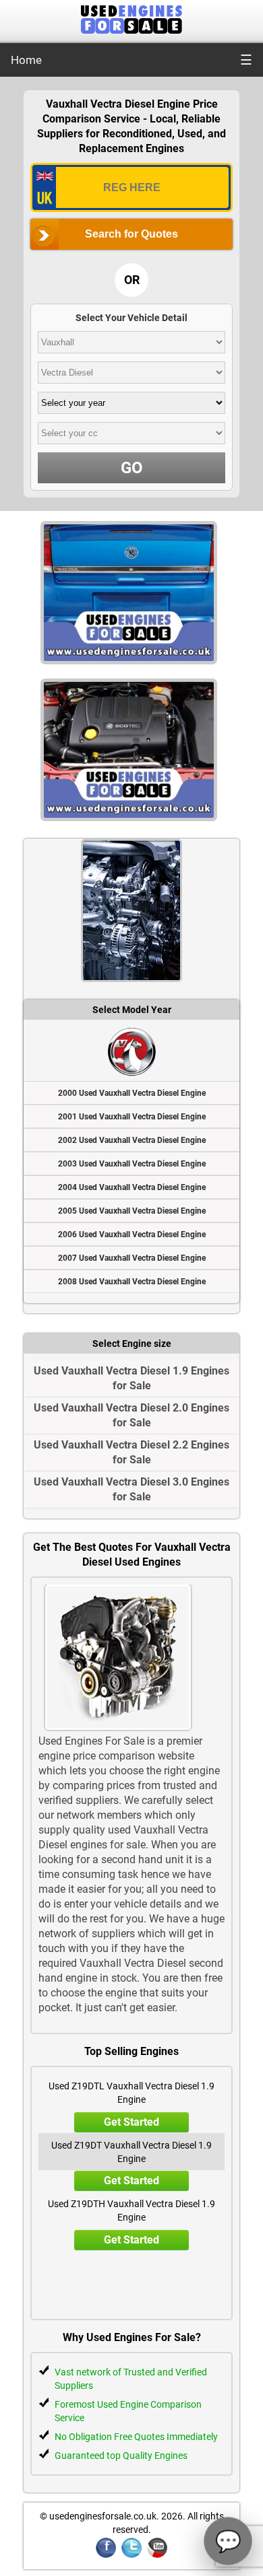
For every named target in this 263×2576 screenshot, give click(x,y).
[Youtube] (157, 2555)
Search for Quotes (131, 234)
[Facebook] (106, 2555)
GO (132, 468)
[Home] (131, 30)
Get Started (131, 2122)
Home (26, 60)
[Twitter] (131, 2555)
